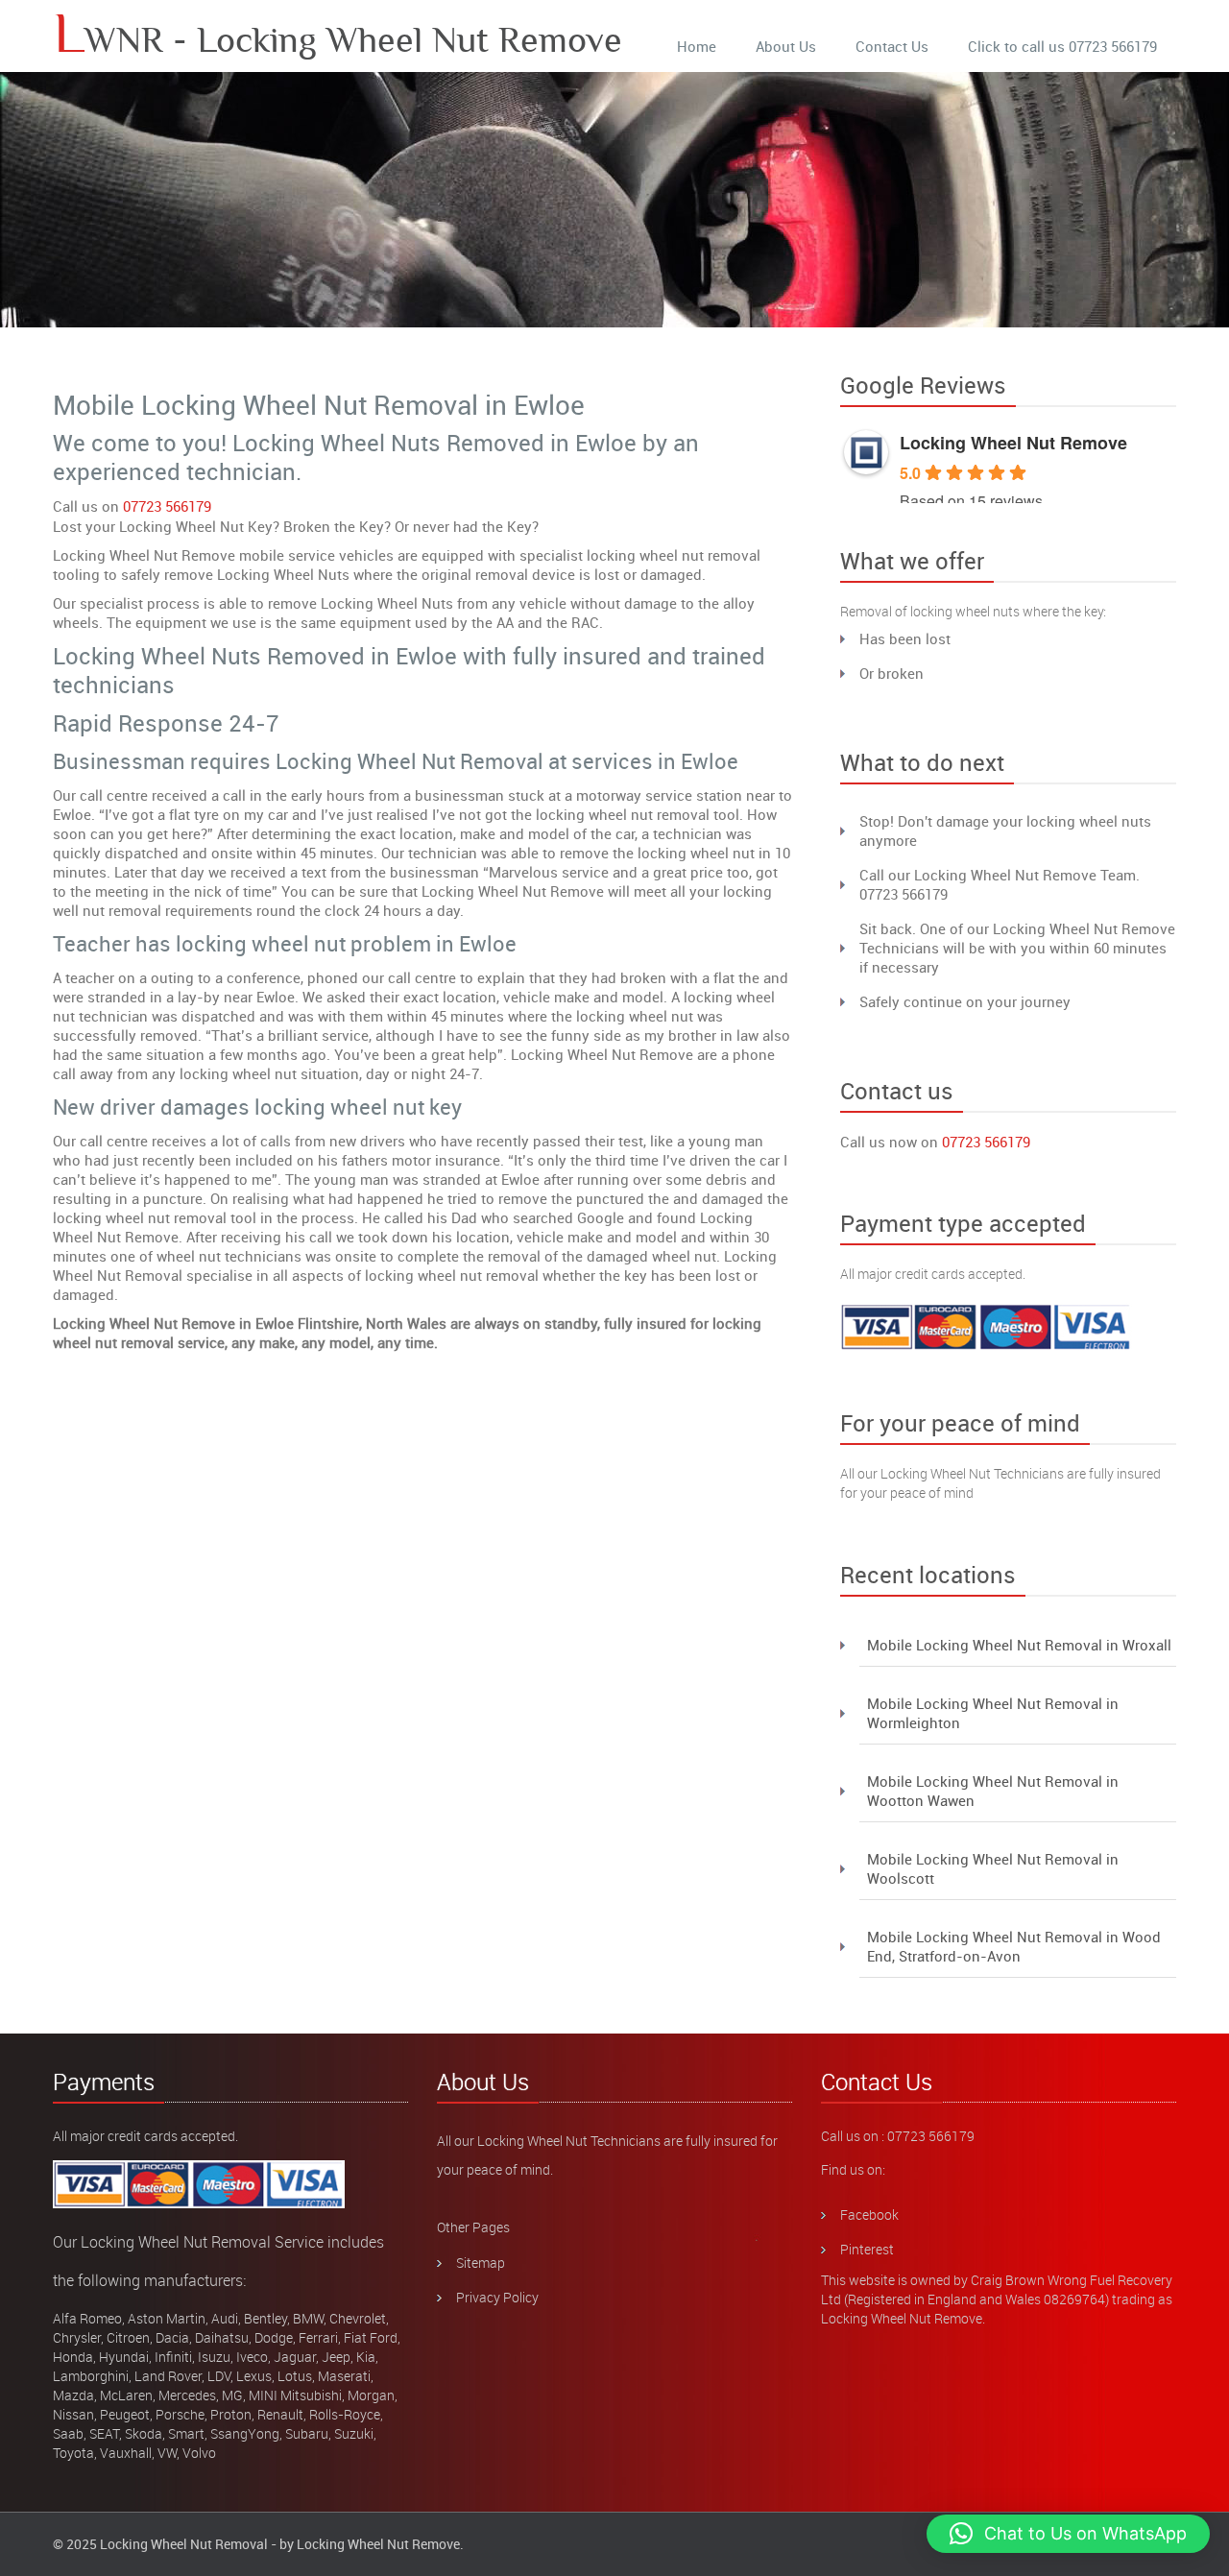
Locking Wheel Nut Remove (1013, 443)
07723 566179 (167, 506)
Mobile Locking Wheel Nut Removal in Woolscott (993, 1868)
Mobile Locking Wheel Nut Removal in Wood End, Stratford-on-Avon (1014, 1946)
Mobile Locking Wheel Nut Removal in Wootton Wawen (993, 1791)
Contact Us (892, 46)
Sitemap (481, 2263)
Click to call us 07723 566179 (1062, 46)
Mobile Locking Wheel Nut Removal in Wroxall (1019, 1645)
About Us (786, 46)
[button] (1068, 2534)
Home (697, 46)
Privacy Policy (497, 2297)
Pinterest (867, 2249)
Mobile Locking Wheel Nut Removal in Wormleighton (993, 1713)
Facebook (869, 2215)
